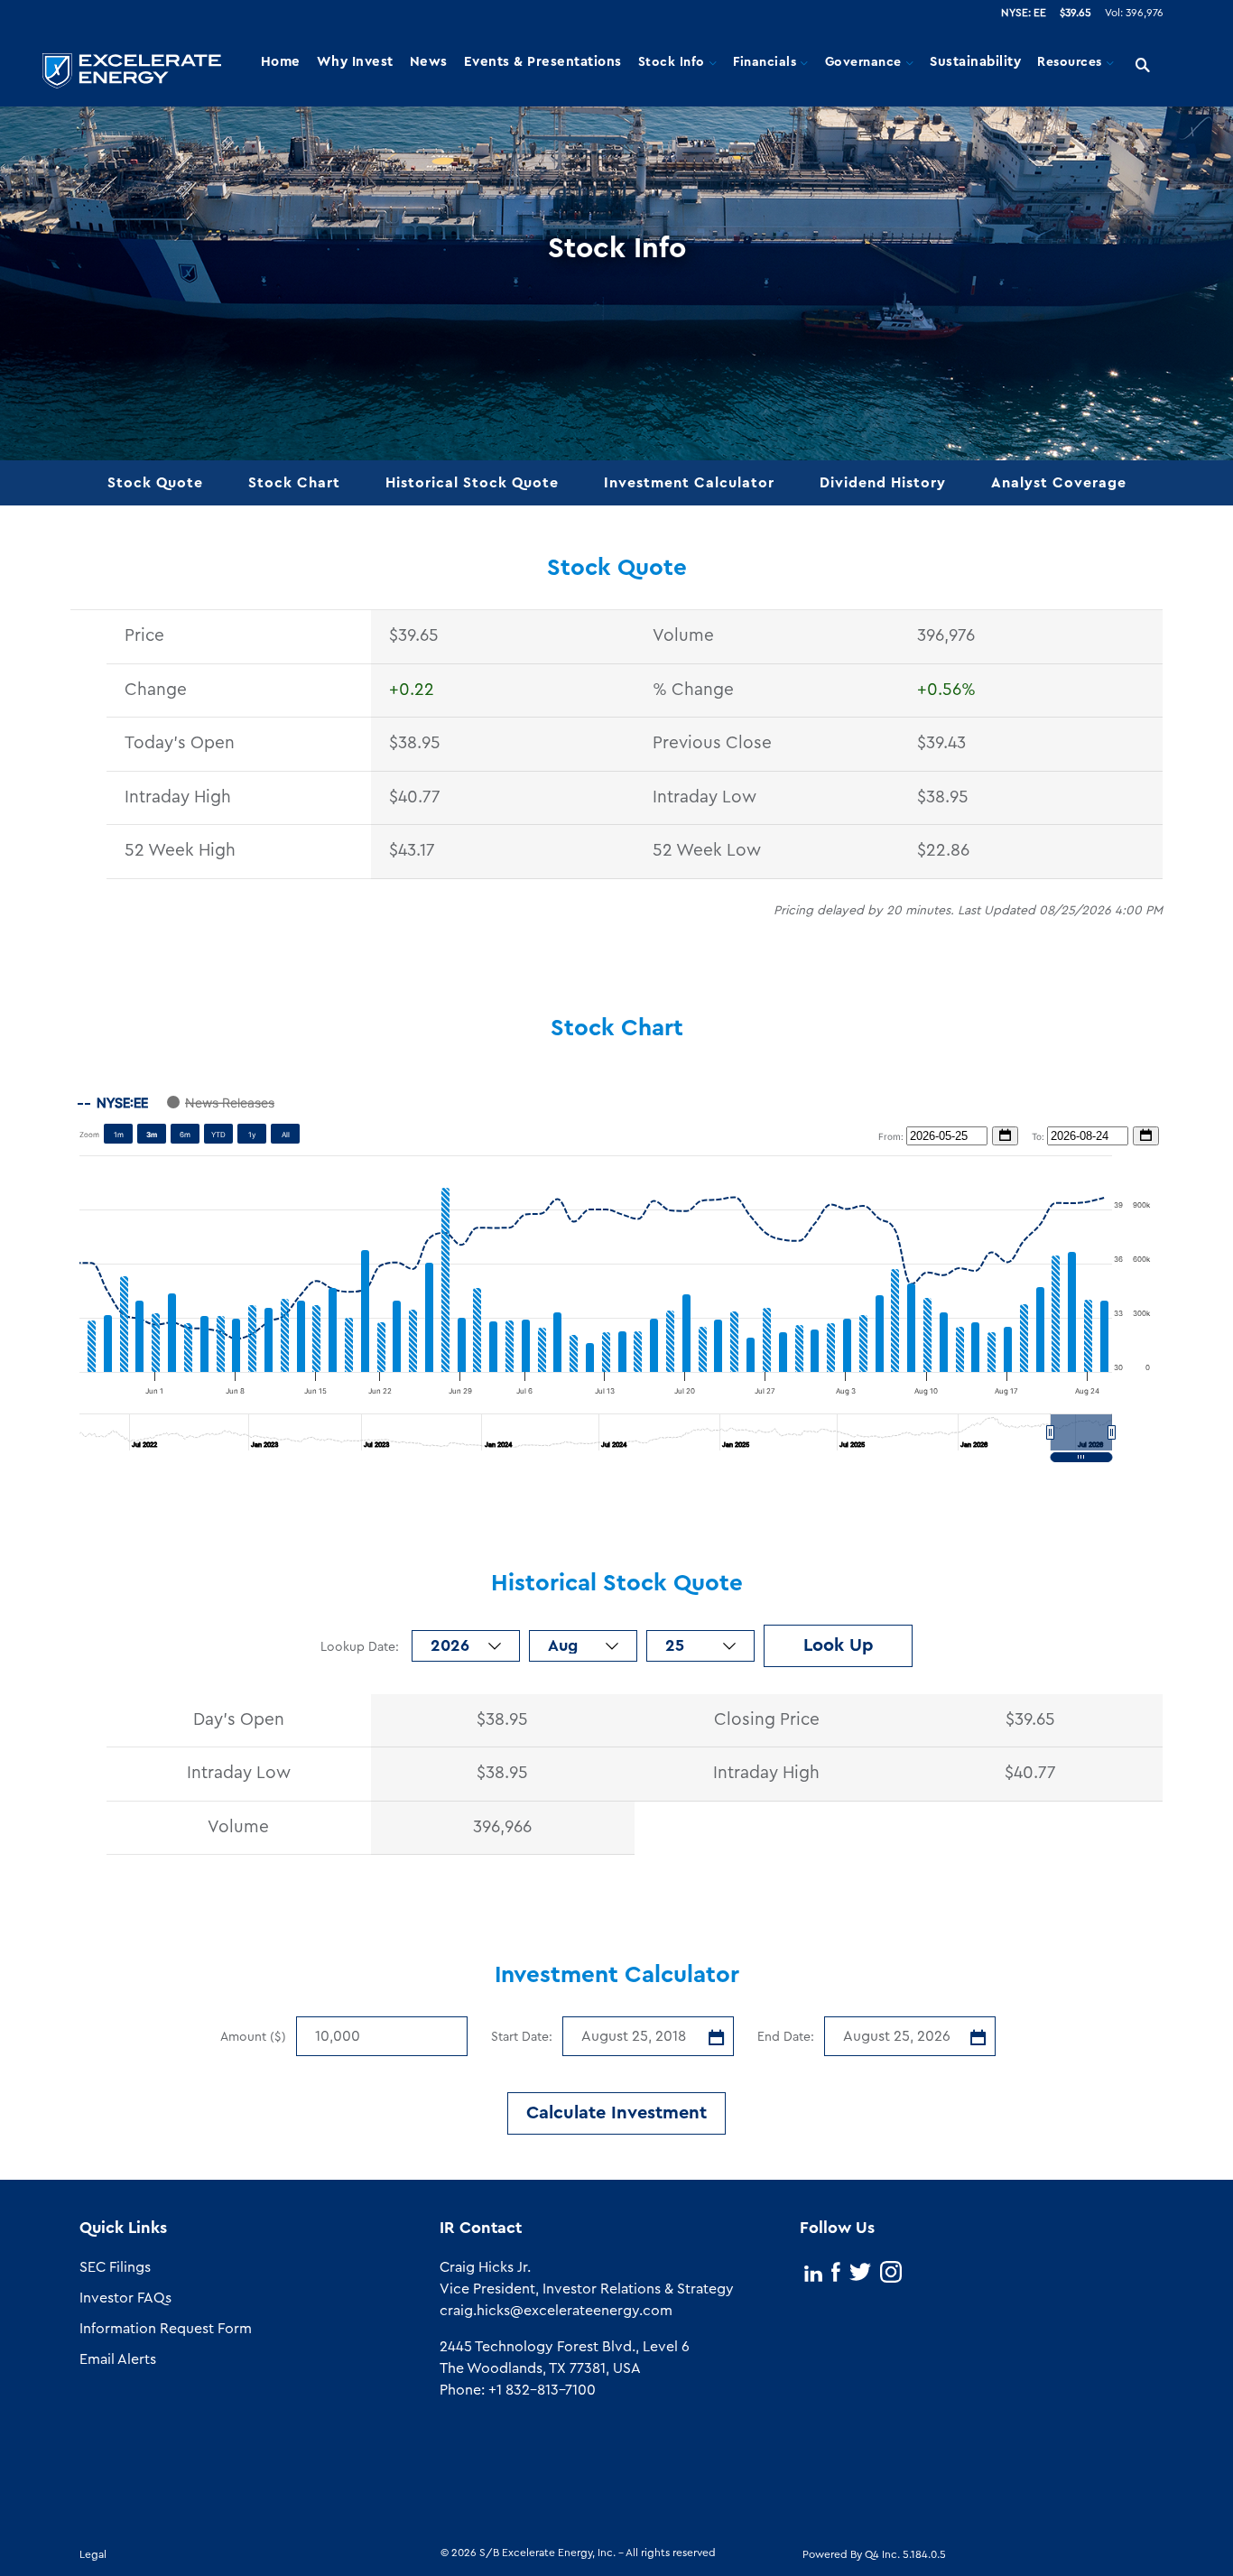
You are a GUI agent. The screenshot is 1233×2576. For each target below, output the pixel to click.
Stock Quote (155, 483)
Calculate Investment (616, 2113)
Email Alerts (118, 2359)
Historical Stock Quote (472, 483)
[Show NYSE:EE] (113, 1103)
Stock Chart (294, 483)
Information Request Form (166, 2329)
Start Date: (522, 2037)
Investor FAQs (125, 2298)
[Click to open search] (1143, 66)
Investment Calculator (689, 483)
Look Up (839, 1645)
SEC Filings (115, 2267)
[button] (1081, 1432)
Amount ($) (253, 2037)
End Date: (786, 2037)
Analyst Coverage (1059, 483)
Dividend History (883, 483)
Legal (93, 2554)
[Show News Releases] (221, 1103)
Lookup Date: (362, 1647)
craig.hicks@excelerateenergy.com (556, 2311)
